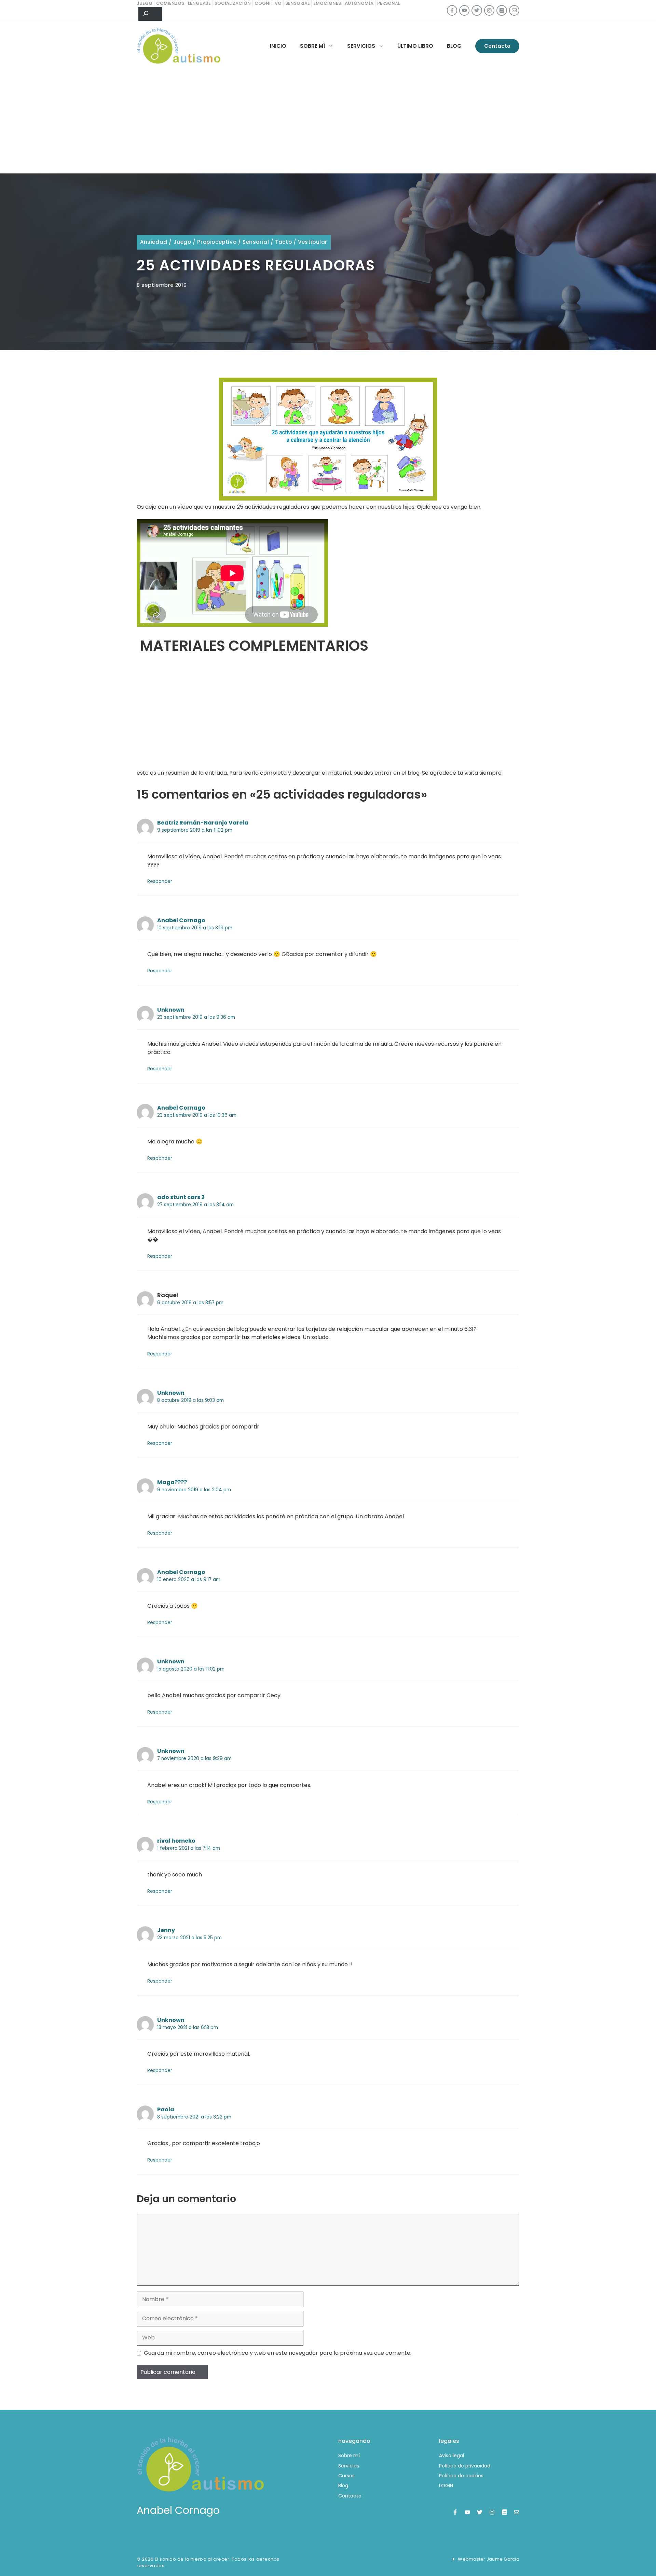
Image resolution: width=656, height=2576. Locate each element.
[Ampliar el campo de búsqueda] (150, 14)
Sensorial (256, 242)
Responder (160, 881)
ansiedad (154, 242)
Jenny (166, 1930)
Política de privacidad (465, 2466)
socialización (233, 3)
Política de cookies (461, 2476)
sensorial (297, 3)
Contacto (497, 46)
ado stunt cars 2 (181, 1197)
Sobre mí (312, 46)
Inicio (278, 46)
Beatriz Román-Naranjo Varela (203, 823)
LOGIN (446, 2486)
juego (145, 3)
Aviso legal (452, 2455)
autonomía (359, 3)
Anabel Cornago (181, 920)
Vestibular (313, 242)
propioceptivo (217, 242)
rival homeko (176, 1841)
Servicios (361, 46)
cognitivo (268, 3)
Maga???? (172, 1482)
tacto (283, 242)
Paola (166, 2109)
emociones (327, 3)
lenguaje (199, 3)
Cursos (346, 2476)
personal (389, 3)
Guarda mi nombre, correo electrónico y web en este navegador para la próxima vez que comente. (278, 2353)
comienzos (170, 3)
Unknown (171, 1010)
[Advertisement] (328, 122)
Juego (182, 242)
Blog (454, 46)
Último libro (415, 46)
